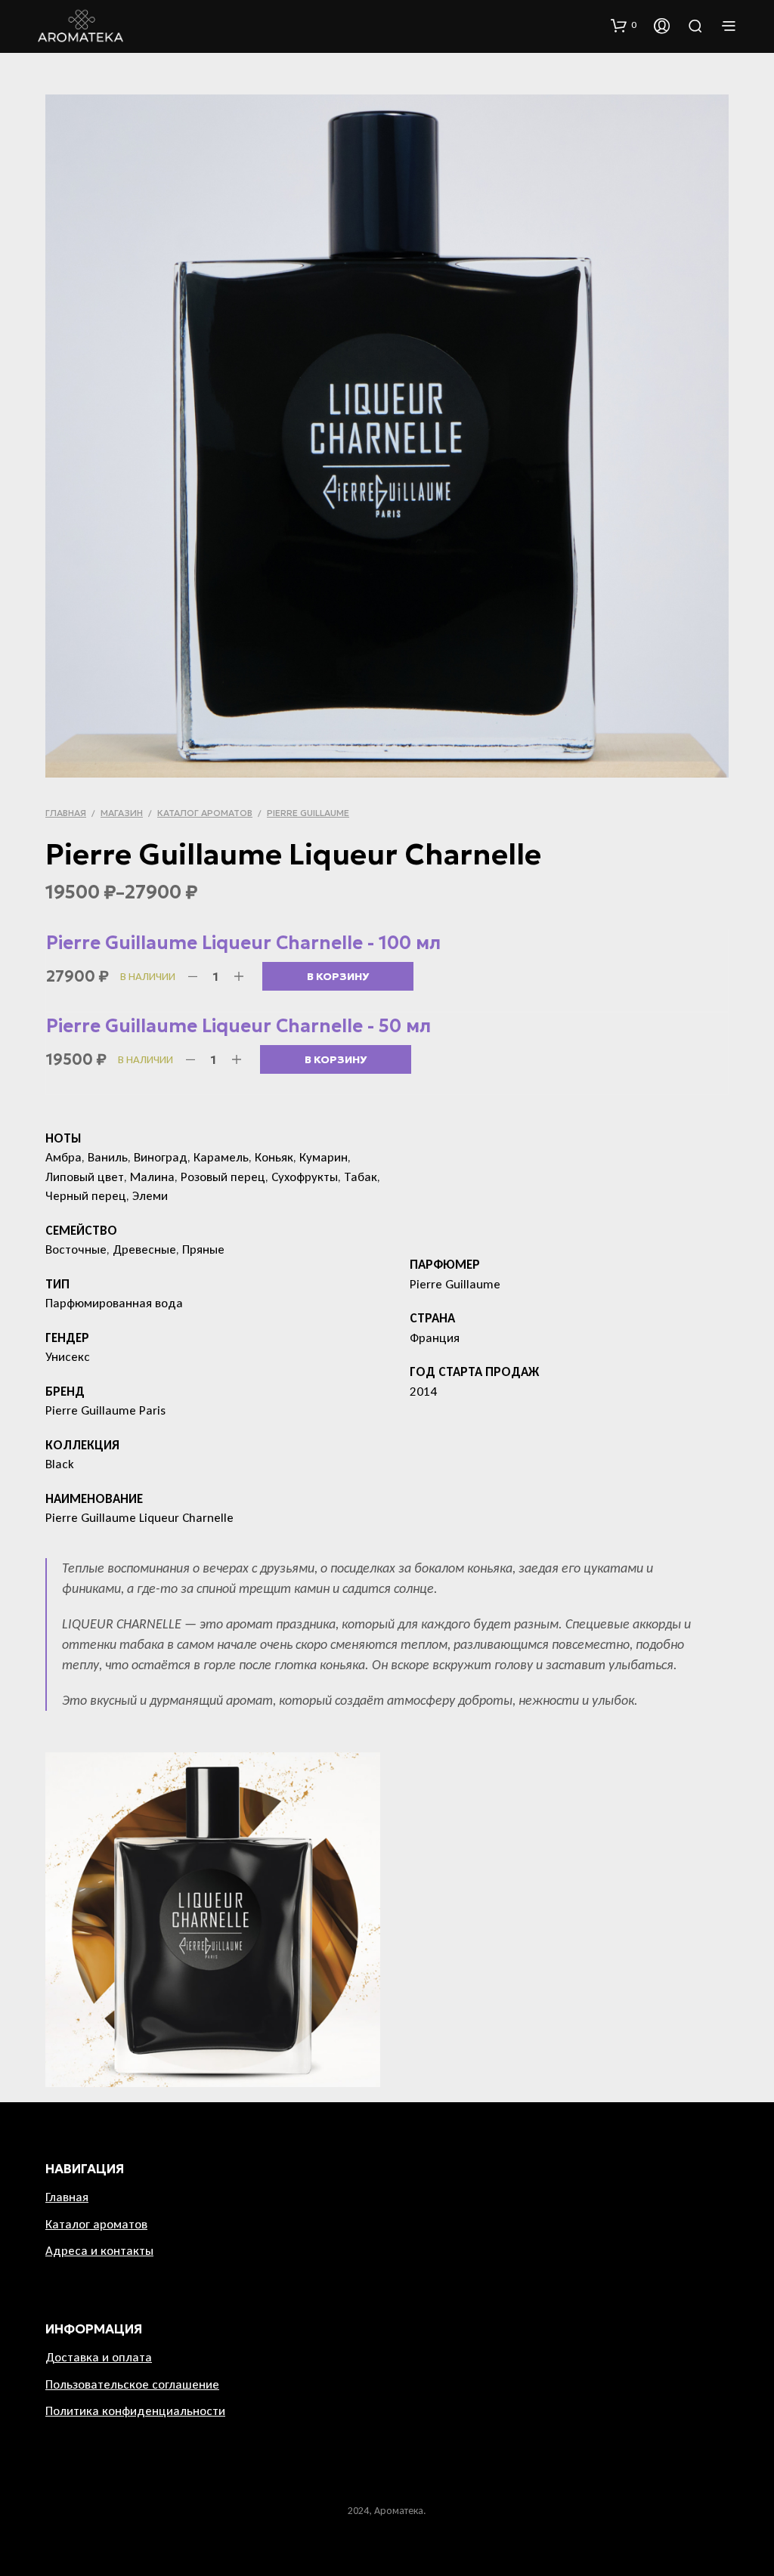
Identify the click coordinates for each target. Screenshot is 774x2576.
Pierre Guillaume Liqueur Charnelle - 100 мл (243, 943)
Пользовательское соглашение (132, 2384)
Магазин (122, 813)
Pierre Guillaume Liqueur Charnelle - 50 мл (238, 1026)
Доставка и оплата (99, 2357)
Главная (66, 813)
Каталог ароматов (205, 813)
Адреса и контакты (99, 2251)
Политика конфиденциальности (135, 2411)
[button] (624, 25)
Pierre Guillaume (308, 813)
